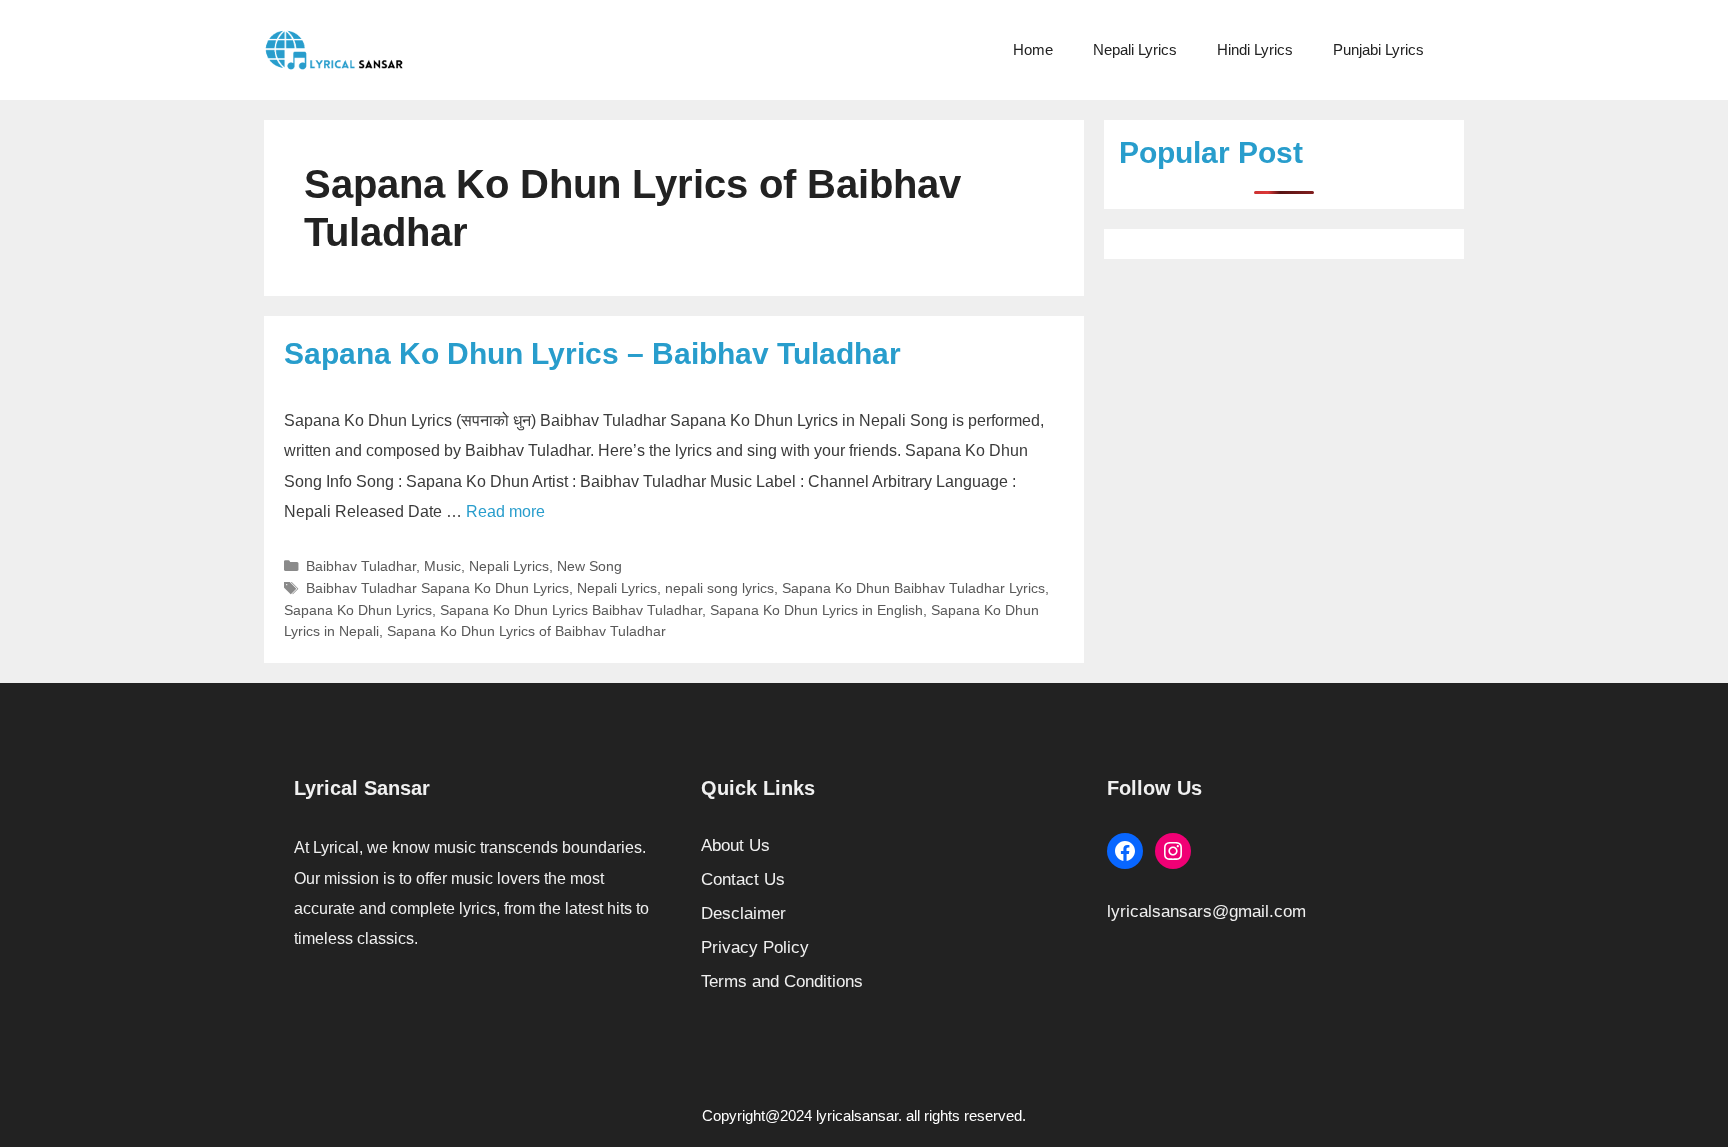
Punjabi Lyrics (1378, 49)
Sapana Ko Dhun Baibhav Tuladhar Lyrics (913, 588)
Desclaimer (743, 913)
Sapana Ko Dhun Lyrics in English (816, 610)
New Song (589, 566)
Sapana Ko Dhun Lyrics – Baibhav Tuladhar (592, 353)
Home (1033, 49)
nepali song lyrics (719, 588)
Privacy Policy (755, 947)
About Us (735, 845)
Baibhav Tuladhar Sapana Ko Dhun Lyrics (437, 588)
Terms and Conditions (782, 981)
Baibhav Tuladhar (361, 566)
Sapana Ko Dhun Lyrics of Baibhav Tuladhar (526, 631)
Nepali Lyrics (1135, 49)
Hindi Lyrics (1255, 49)
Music (442, 566)
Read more (505, 511)
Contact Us (743, 879)
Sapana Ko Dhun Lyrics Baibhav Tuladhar (571, 610)
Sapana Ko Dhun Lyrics (358, 610)
